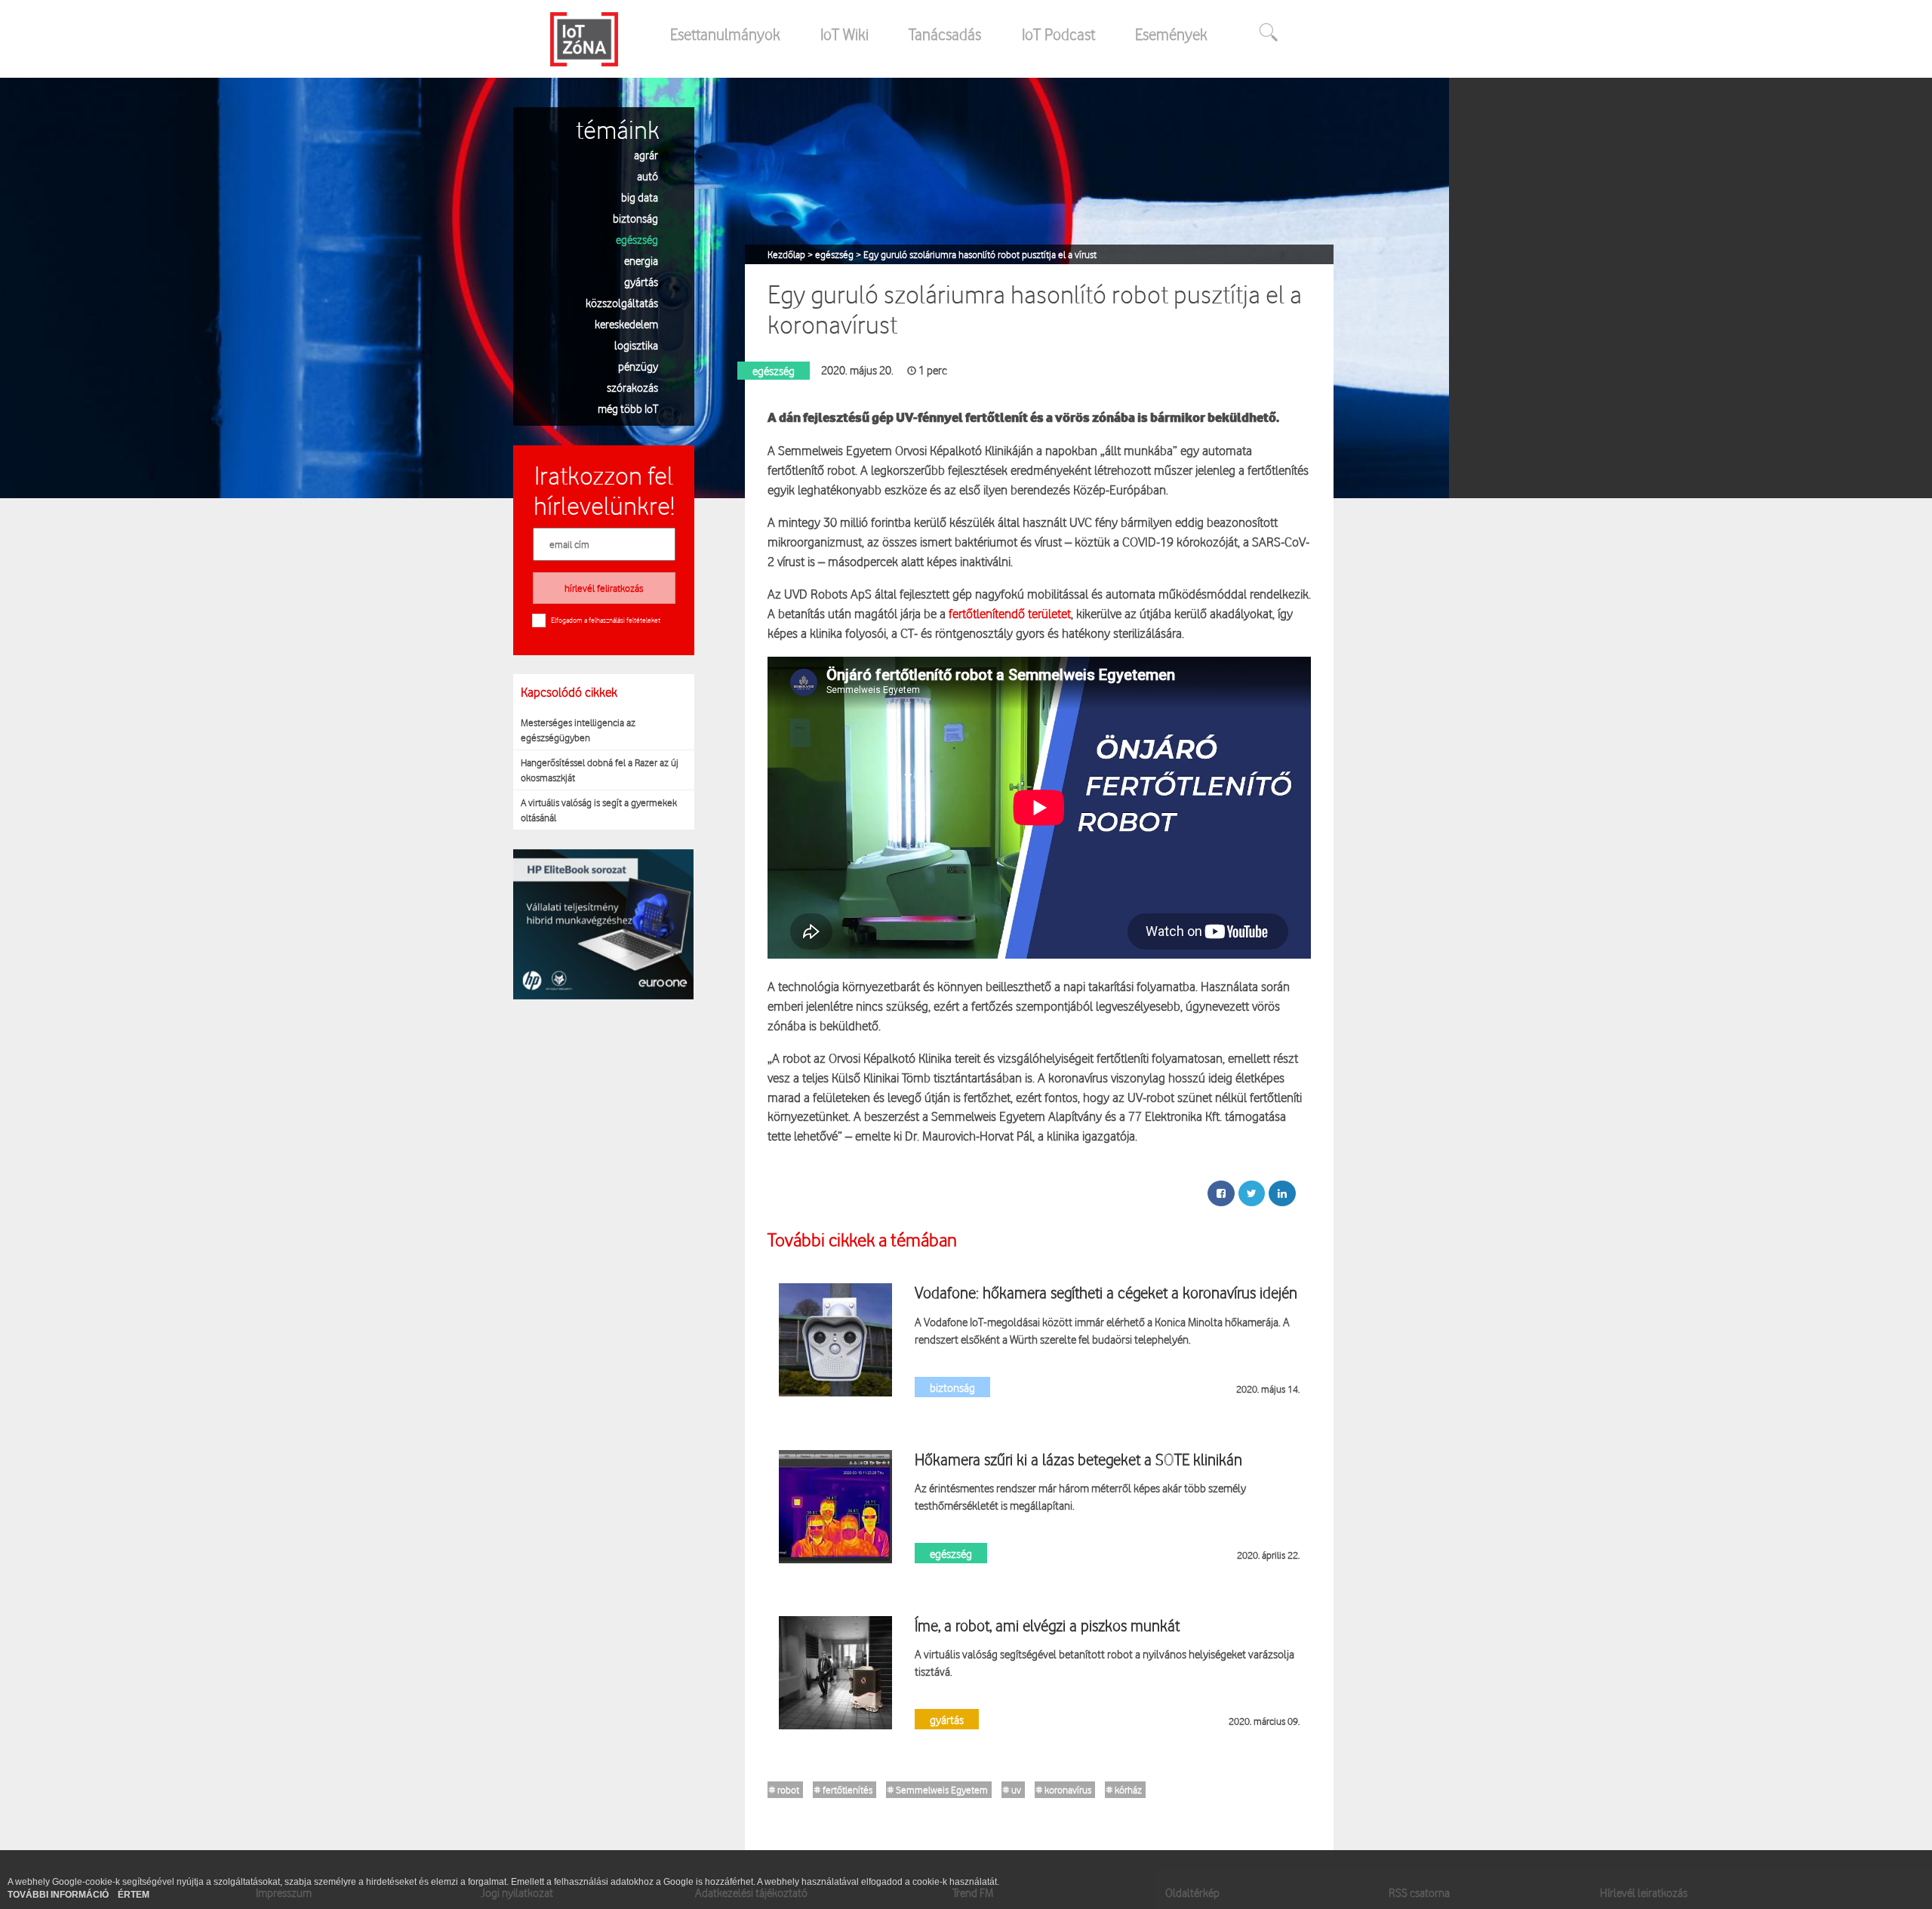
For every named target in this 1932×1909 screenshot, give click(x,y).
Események (1171, 34)
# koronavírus (1064, 1790)
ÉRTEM (134, 1895)
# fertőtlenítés (843, 1790)
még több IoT (628, 408)
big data (640, 197)
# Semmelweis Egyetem (938, 1790)
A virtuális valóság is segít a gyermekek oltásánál (599, 810)
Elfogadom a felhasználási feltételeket (606, 620)
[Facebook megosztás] (1221, 1193)
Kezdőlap (788, 254)
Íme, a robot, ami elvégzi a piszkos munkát (1047, 1625)
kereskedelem (626, 323)
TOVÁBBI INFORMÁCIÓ (59, 1895)
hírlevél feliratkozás (604, 588)
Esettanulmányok (725, 34)
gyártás (641, 281)
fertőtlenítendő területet (1010, 613)
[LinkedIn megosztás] (1282, 1193)
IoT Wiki (844, 34)
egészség (637, 239)
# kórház (1124, 1790)
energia (641, 260)
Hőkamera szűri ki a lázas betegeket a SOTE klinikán (1078, 1459)
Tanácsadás (945, 34)
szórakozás (632, 387)
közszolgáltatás (622, 302)
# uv (1012, 1790)
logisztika (636, 345)
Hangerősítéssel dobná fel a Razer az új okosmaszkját (600, 770)
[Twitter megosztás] (1252, 1193)
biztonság (635, 218)
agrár (646, 154)
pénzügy (638, 366)
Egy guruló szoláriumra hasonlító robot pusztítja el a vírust (980, 254)
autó (648, 176)
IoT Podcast (1058, 34)
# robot (784, 1790)
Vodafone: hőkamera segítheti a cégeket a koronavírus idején (1106, 1292)
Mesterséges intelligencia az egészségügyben (578, 730)
